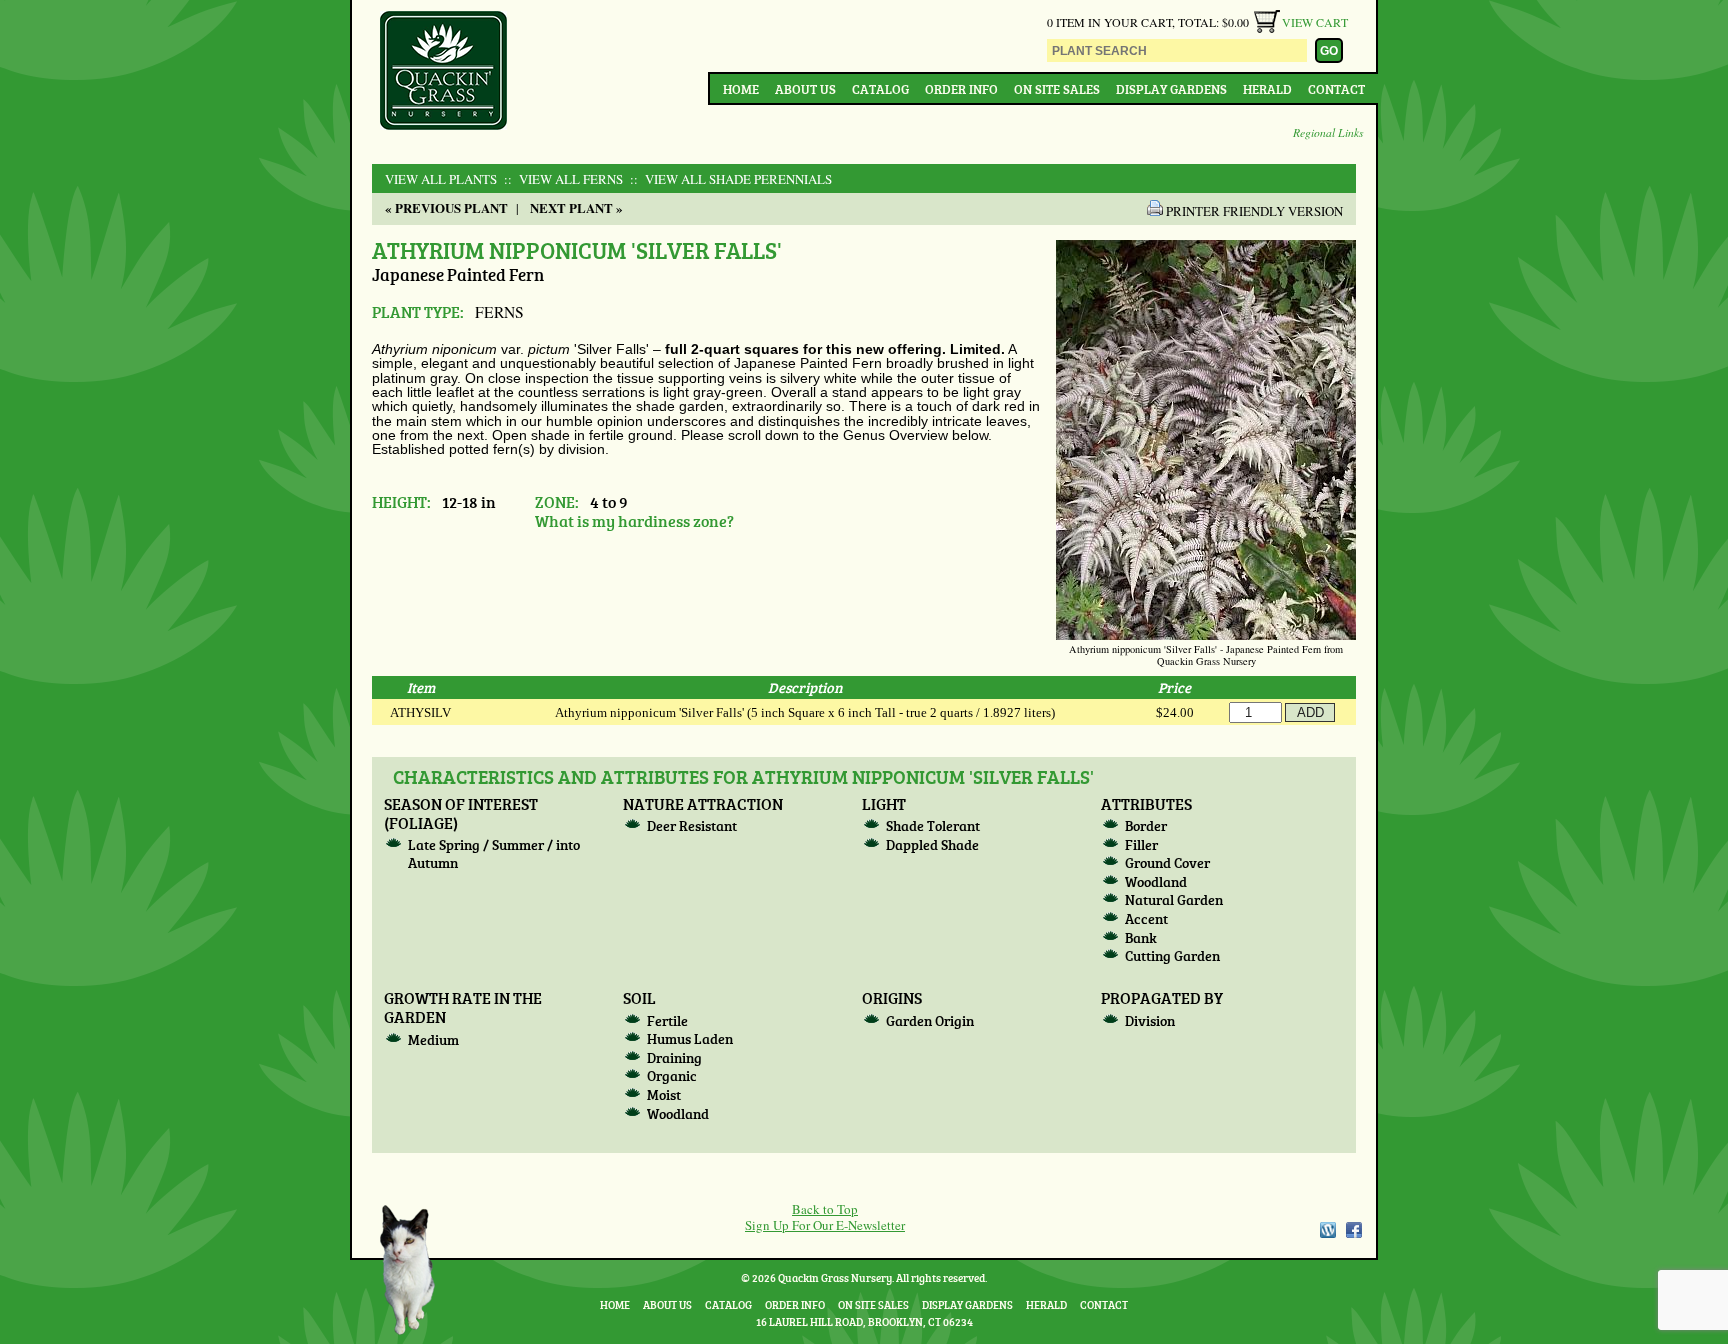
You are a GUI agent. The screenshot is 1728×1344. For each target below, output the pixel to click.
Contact (1336, 89)
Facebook (1354, 1230)
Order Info (961, 89)
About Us (805, 89)
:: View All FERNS (561, 179)
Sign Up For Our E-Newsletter (825, 1225)
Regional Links (1328, 132)
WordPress (1327, 1230)
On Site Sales (1057, 89)
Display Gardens (1171, 89)
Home (741, 89)
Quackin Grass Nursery (444, 72)
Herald (1267, 89)
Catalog (880, 89)
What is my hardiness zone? (634, 520)
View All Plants (441, 179)
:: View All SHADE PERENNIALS (729, 179)
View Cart (1315, 22)
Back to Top (825, 1209)
